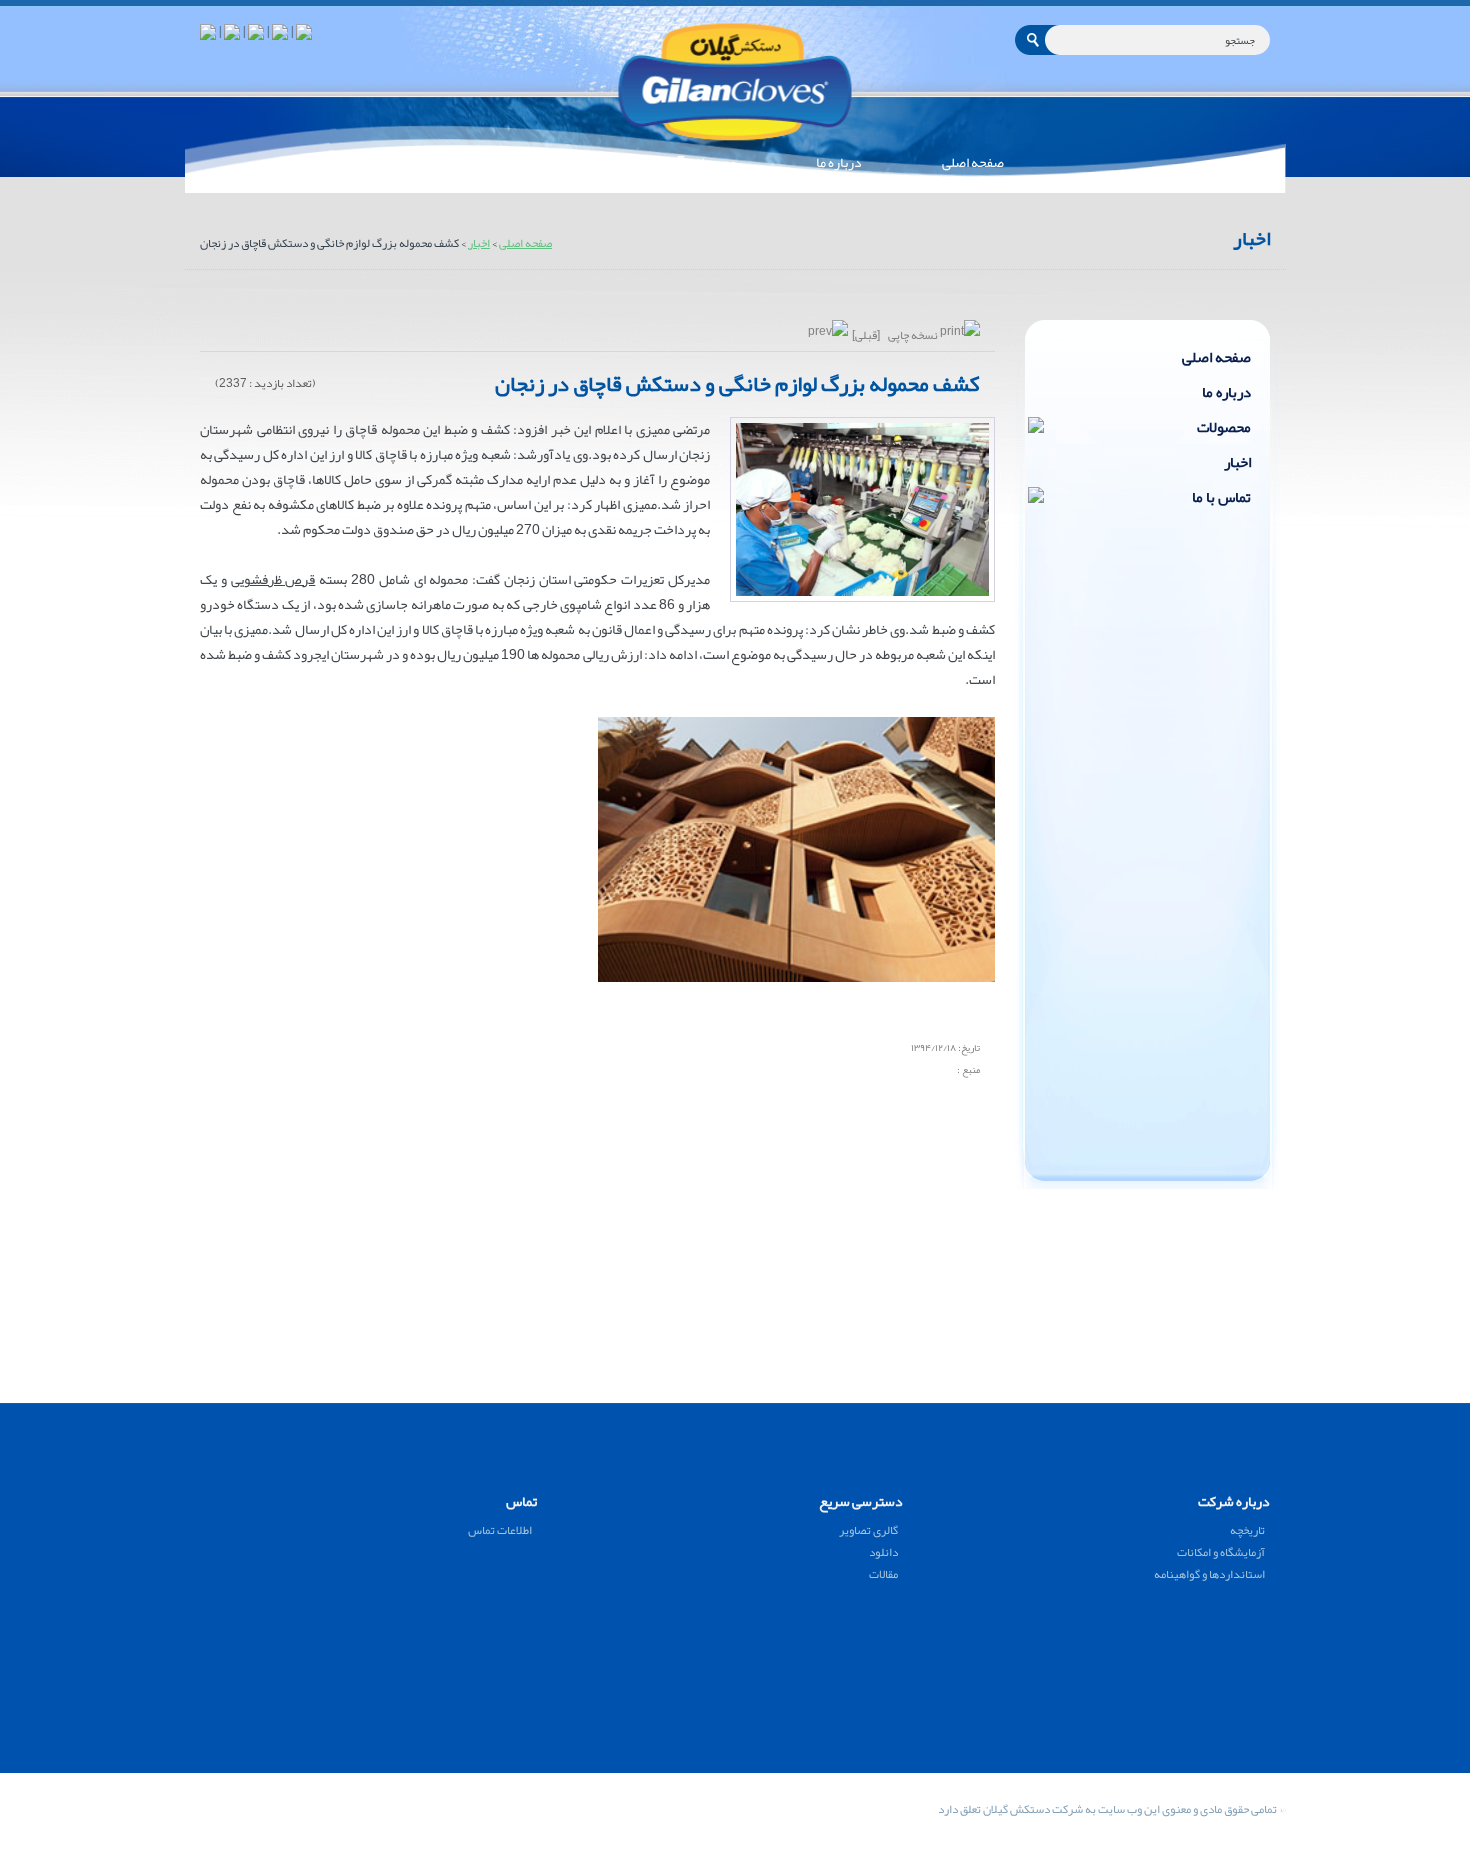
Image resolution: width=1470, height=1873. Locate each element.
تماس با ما (1221, 497)
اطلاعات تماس (500, 1530)
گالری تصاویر (868, 1530)
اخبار (479, 243)
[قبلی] (865, 335)
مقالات (883, 1574)
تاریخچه (1247, 1530)
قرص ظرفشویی (273, 579)
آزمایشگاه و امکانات (1221, 1552)
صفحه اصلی (525, 243)
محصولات (1224, 427)
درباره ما (1226, 392)
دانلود (883, 1552)
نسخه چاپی (913, 335)
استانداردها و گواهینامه (1209, 1574)
